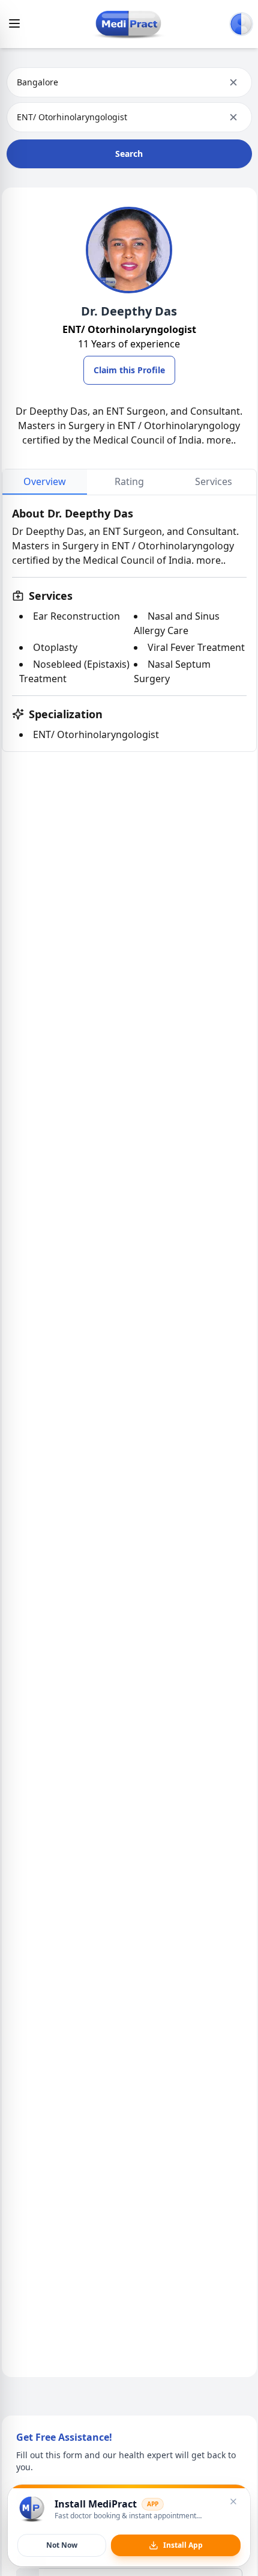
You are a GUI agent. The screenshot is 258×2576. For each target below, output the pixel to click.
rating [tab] (129, 481)
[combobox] (18, 82)
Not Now (62, 2545)
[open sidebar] (14, 23)
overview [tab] (45, 481)
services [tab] (214, 481)
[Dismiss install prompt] (233, 2501)
